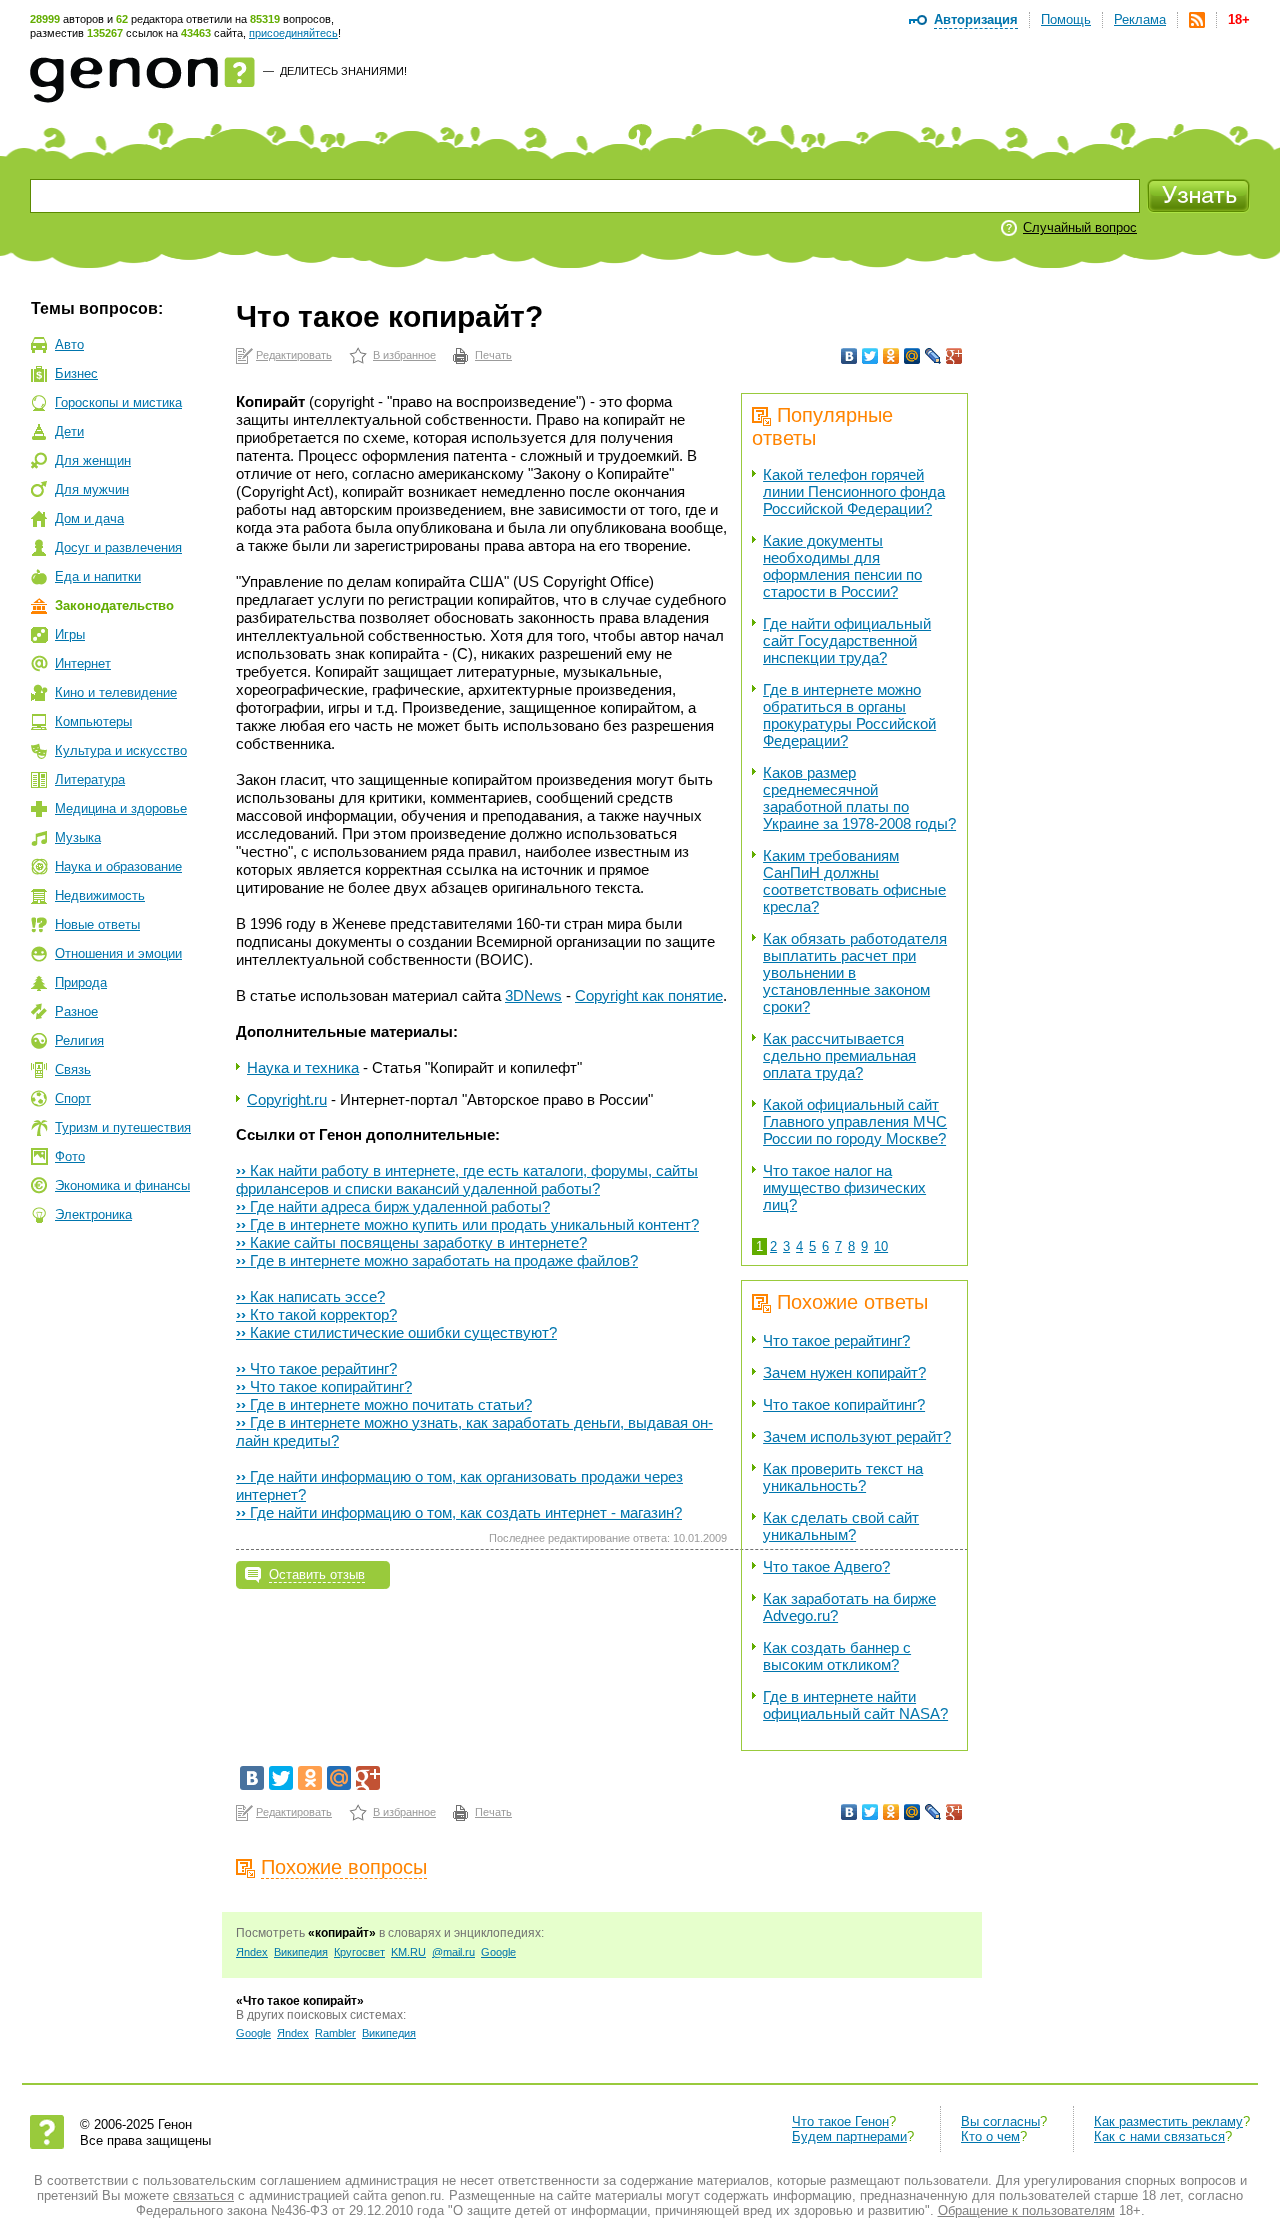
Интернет (83, 663)
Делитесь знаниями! (343, 71)
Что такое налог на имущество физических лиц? (844, 1187)
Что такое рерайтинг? (836, 1340)
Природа (81, 982)
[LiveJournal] (933, 356)
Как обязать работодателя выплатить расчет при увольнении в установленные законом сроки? (855, 972)
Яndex (252, 1952)
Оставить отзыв (317, 1574)
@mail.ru (453, 1952)
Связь (73, 1069)
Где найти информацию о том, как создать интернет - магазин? (459, 1512)
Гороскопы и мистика (118, 402)
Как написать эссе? (310, 1296)
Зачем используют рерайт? (857, 1436)
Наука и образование (118, 866)
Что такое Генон (840, 2121)
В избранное (404, 355)
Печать (493, 355)
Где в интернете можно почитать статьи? (384, 1404)
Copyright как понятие (649, 995)
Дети (69, 431)
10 (881, 1246)
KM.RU (408, 1952)
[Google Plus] (954, 356)
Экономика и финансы (122, 1185)
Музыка (78, 837)
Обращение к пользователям (1026, 2210)
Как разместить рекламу (1168, 2121)
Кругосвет (359, 1952)
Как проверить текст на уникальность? (843, 1477)
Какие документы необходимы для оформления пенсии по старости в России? (842, 566)
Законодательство (114, 605)
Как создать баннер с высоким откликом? (837, 1656)
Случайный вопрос (1080, 227)
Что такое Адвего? (826, 1566)
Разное (76, 1011)
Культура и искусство (121, 750)
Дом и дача (89, 518)
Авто (69, 344)
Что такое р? (316, 1368)
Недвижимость (100, 895)
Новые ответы (97, 924)
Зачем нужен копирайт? (844, 1372)
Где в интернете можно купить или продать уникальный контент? (467, 1224)
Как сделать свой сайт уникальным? (841, 1526)
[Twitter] (870, 356)
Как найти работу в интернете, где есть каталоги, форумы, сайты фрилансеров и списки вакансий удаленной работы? (467, 1179)
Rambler (335, 2033)
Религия (79, 1040)
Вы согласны (1000, 2121)
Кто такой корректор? (316, 1314)
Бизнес (76, 373)
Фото (70, 1156)
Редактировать (294, 355)
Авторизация (976, 19)
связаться (203, 2195)
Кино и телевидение (116, 692)
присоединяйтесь (293, 33)
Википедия (301, 1952)
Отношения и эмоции (118, 953)
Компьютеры (93, 721)
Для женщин (93, 460)
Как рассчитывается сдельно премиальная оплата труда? (839, 1055)
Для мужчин (92, 489)
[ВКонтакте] (849, 356)
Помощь (1066, 19)
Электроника (93, 1214)
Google (498, 1952)
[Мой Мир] (912, 356)
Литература (90, 779)
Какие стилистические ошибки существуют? (396, 1332)
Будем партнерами (849, 2136)
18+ (1239, 19)
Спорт (73, 1098)
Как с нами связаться (1159, 2136)
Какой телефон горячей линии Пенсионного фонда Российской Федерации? (854, 491)
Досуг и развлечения (118, 547)
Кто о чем (990, 2136)
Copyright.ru (287, 1099)
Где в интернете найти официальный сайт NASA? (855, 1705)
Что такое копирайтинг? (844, 1404)
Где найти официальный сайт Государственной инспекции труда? (847, 640)
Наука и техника (303, 1067)
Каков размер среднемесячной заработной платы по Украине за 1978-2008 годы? (859, 798)
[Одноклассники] (891, 356)
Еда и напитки (98, 576)
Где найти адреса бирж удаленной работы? (393, 1206)
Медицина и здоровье (121, 808)
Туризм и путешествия (123, 1127)
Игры (70, 634)
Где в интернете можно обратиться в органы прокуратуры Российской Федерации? (849, 715)
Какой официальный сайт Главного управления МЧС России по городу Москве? (855, 1121)
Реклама (1140, 19)
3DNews (533, 995)
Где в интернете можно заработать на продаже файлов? (437, 1260)
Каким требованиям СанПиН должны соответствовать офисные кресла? (854, 881)
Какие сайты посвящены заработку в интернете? (411, 1242)
